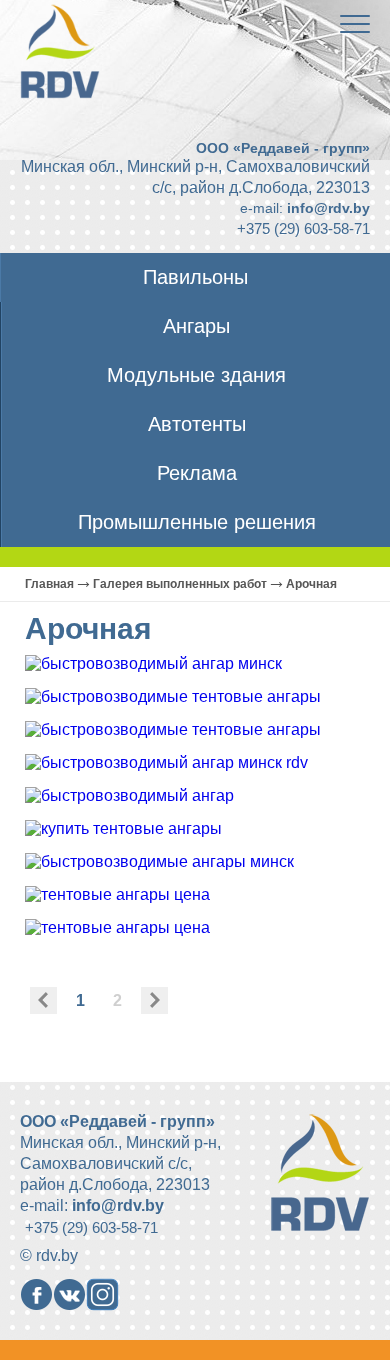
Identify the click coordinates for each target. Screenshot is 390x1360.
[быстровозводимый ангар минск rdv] (166, 762)
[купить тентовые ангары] (123, 828)
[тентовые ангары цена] (117, 894)
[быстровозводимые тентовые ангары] (173, 696)
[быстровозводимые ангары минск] (159, 861)
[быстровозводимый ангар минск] (153, 663)
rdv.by (57, 1255)
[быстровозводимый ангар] (129, 795)
